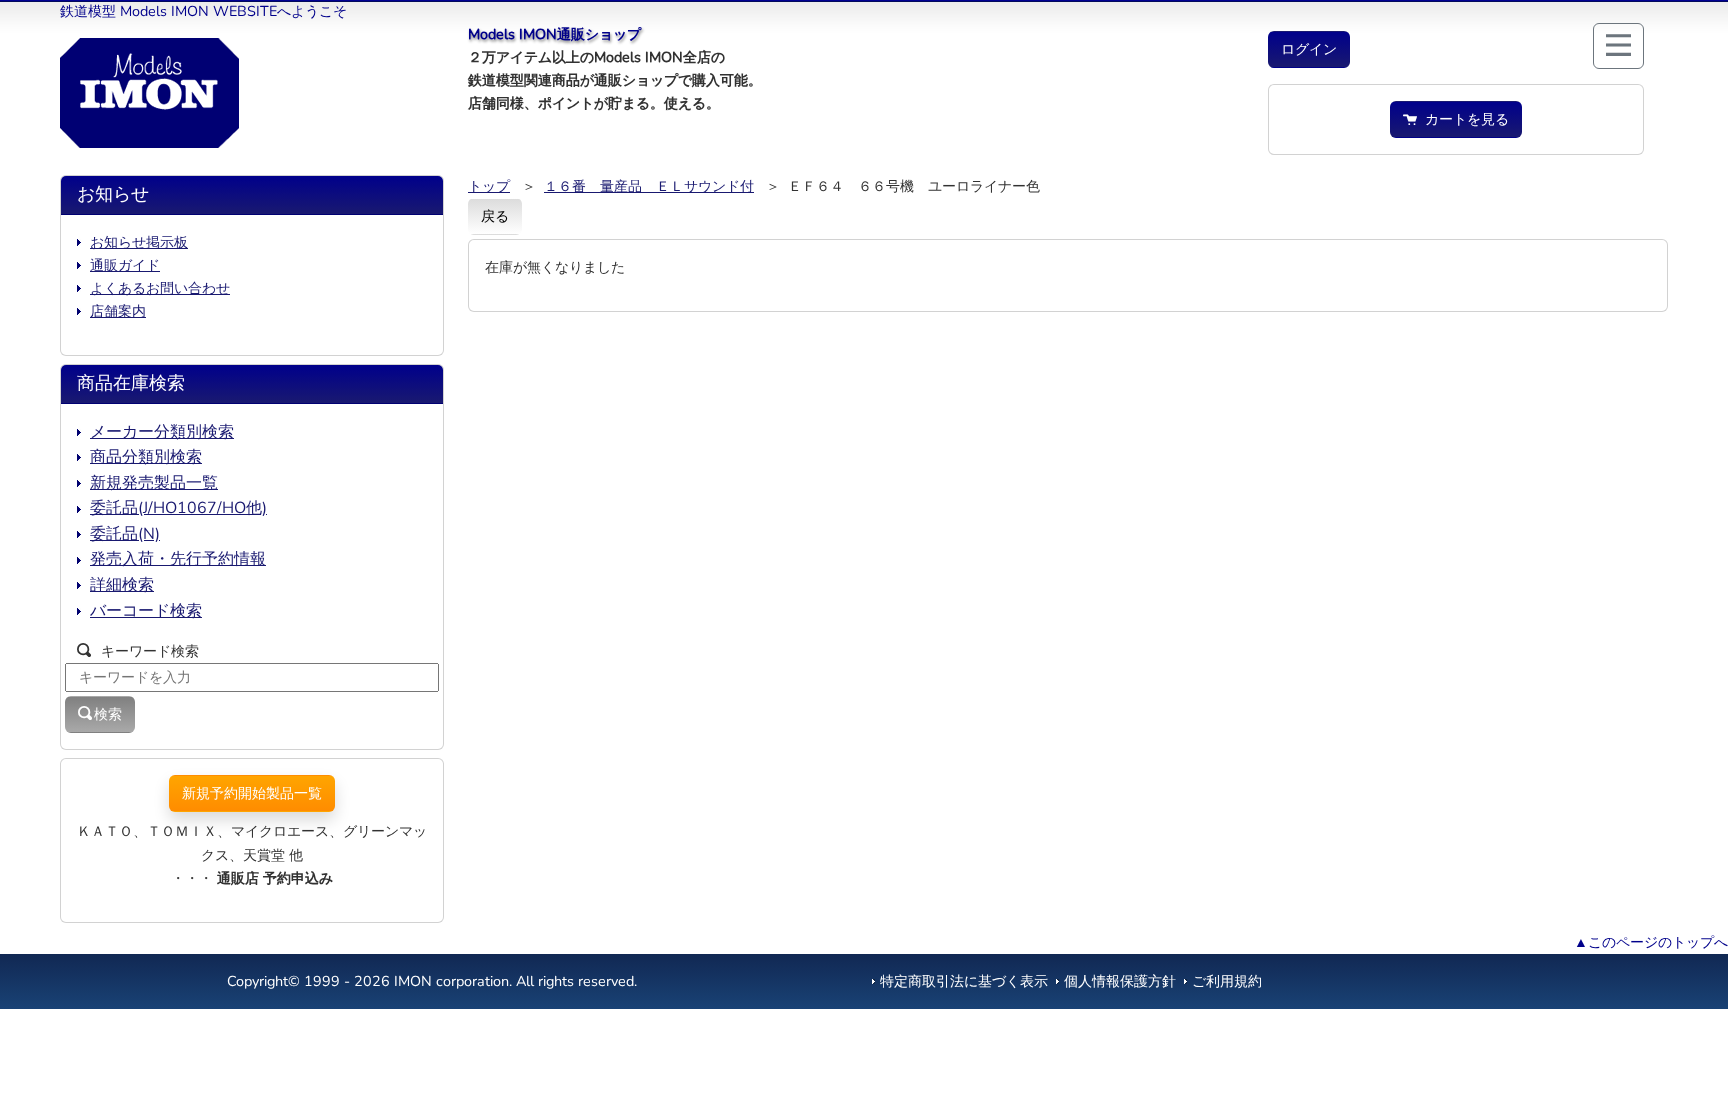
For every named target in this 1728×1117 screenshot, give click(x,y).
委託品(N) (125, 534)
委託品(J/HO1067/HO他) (178, 508)
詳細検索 (122, 585)
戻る (495, 216)
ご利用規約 (1227, 981)
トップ (489, 186)
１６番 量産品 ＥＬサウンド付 (649, 186)
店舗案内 (118, 311)
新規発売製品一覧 (154, 483)
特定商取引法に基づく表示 (964, 981)
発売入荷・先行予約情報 (178, 559)
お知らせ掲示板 (139, 242)
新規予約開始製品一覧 (252, 793)
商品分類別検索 (146, 457)
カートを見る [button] (1463, 119)
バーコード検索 (146, 611)
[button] (1309, 49)
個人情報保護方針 (1120, 981)
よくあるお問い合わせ (160, 288)
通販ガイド (125, 265)
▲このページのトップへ (1651, 942)
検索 (108, 714)
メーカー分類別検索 (162, 432)
